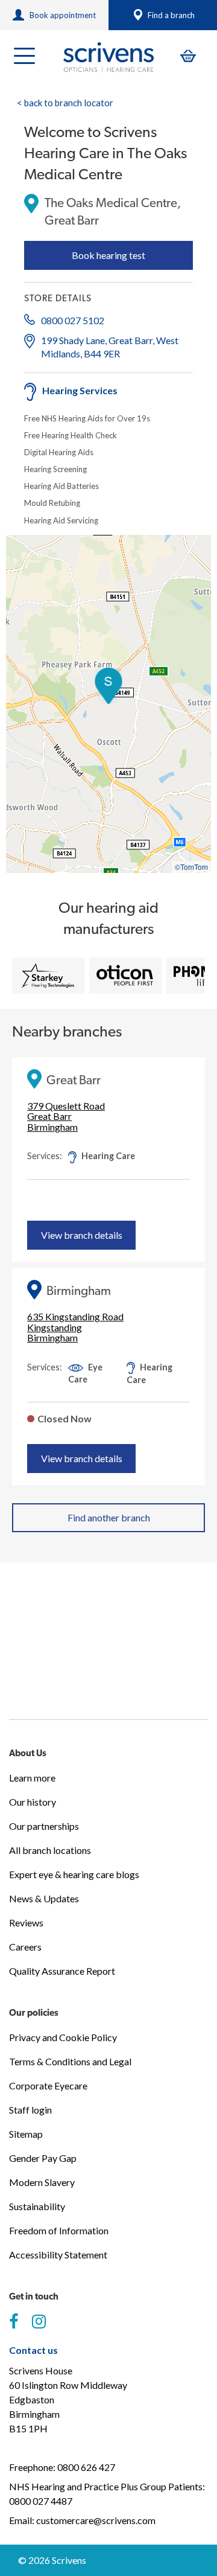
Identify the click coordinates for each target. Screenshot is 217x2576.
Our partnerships (44, 1826)
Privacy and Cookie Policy (63, 2037)
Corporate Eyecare (48, 2085)
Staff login (30, 2110)
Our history (33, 1802)
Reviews (26, 1922)
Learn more (32, 1778)
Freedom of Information (59, 2230)
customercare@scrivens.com (96, 2520)
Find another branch (109, 1517)
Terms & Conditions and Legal (70, 2061)
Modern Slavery (42, 2182)
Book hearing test (108, 255)
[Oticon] (125, 976)
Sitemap (26, 2134)
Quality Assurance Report (62, 1971)
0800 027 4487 (41, 2501)
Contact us (33, 2350)
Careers (25, 1947)
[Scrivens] (108, 57)
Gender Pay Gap (43, 2158)
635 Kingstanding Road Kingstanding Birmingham (75, 1327)
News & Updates (44, 1898)
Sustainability (37, 2206)
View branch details (82, 1235)
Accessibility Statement (58, 2255)
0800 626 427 (86, 2467)
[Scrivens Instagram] (39, 2322)
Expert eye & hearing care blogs (74, 1874)
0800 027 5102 (73, 320)
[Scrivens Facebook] (14, 2322)
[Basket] (188, 56)
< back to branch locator (65, 103)
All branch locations (50, 1850)
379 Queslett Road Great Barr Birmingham (66, 1117)
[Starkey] (48, 976)
